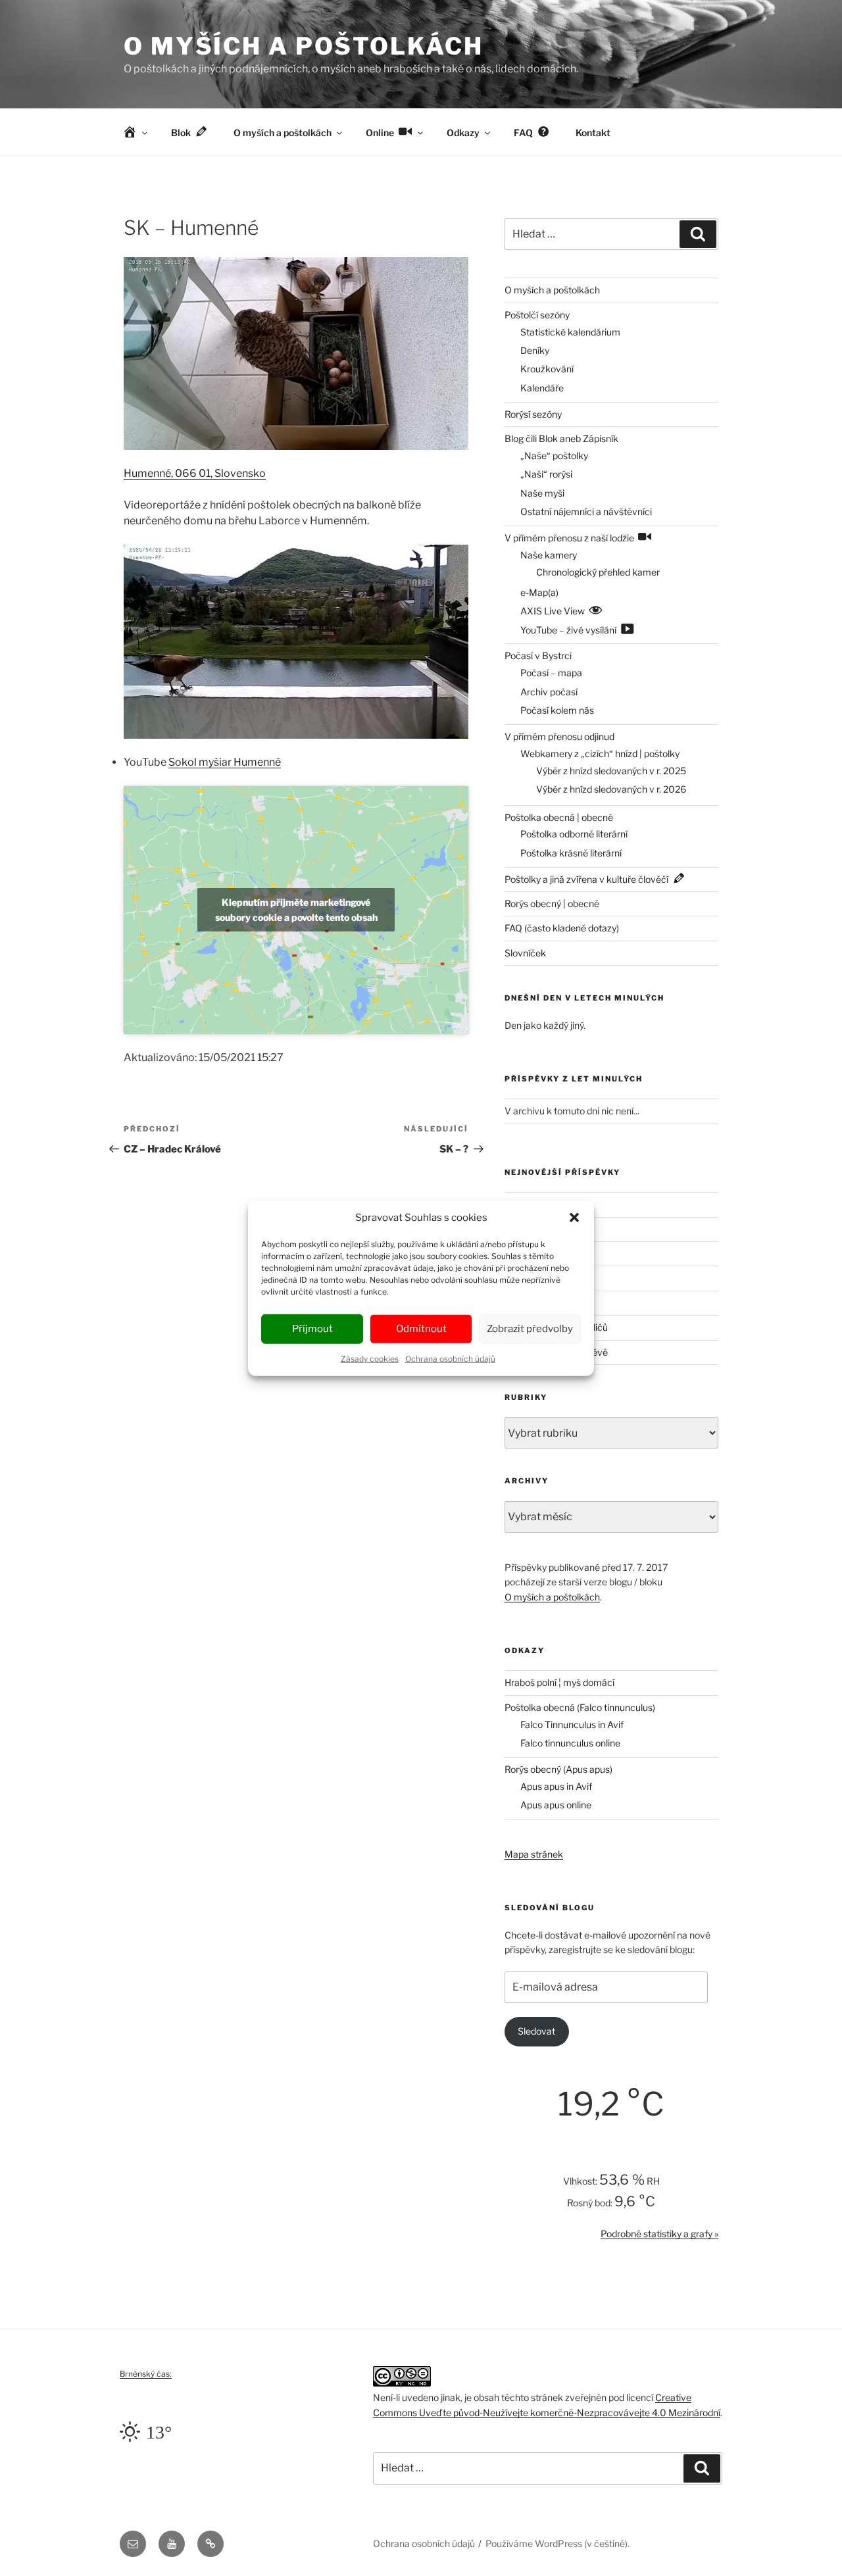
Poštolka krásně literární (571, 853)
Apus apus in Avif (556, 1786)
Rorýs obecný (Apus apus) (558, 1769)
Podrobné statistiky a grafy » (659, 2234)
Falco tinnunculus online (570, 1743)
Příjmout (312, 1329)
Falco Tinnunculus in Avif (572, 1724)
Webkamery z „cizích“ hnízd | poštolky (600, 754)
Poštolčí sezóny (537, 315)
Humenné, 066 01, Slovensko (195, 473)
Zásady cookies (370, 1358)
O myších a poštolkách (303, 46)
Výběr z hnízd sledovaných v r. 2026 (611, 789)
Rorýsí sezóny (533, 414)
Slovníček (525, 953)
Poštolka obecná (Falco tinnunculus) (580, 1707)
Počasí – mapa (551, 673)
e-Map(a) (539, 592)
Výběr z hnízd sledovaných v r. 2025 (611, 771)
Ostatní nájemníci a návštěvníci (586, 511)
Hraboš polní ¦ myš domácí (559, 1682)
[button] (574, 1218)
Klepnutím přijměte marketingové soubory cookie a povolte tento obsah (296, 910)
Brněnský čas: (146, 2374)
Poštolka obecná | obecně (559, 817)
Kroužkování (547, 369)
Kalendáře (542, 388)
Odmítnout (421, 1329)
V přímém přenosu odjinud (559, 736)
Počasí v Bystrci (538, 656)
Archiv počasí (549, 692)
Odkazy (463, 133)
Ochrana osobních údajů (450, 1358)
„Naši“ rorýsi (546, 474)
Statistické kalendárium (570, 332)
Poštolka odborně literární (574, 834)
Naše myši (542, 493)
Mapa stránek (534, 1854)
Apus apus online (556, 1805)
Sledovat (536, 2031)
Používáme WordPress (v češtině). (557, 2543)
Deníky (535, 350)
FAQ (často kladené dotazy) (562, 928)
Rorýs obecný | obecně (552, 904)
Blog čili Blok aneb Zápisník (561, 438)
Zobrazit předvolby (530, 1329)
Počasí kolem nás (557, 710)
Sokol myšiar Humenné (225, 762)
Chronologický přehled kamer (598, 572)
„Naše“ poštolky (554, 456)
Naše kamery (549, 555)
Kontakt (593, 133)
